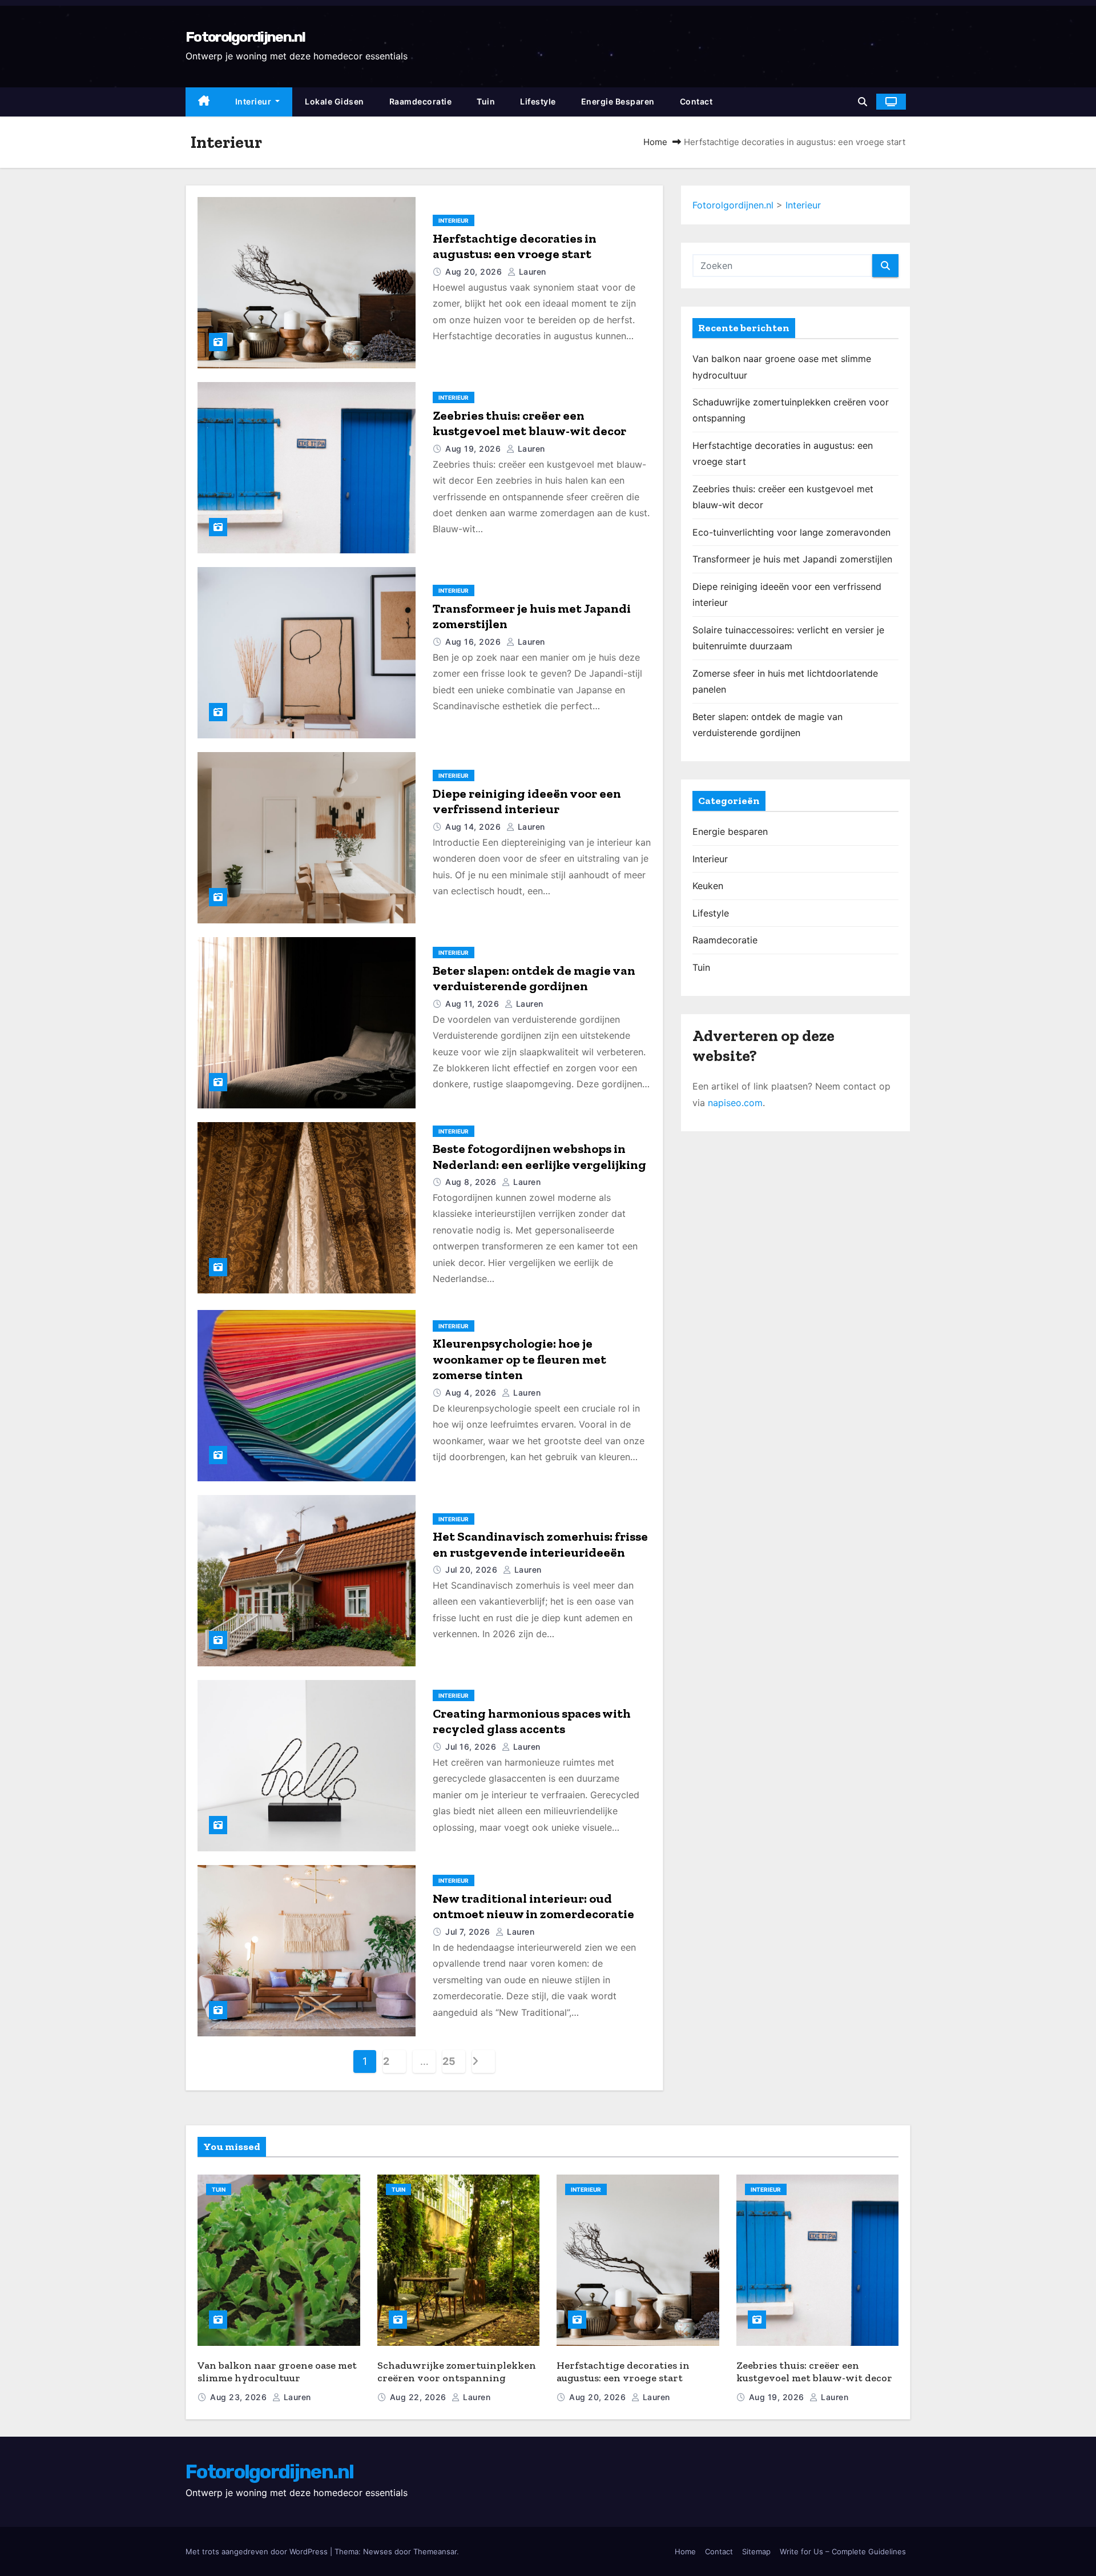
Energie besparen (618, 101)
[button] (863, 102)
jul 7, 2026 (469, 1932)
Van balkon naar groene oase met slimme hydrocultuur (277, 2372)
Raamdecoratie (421, 101)
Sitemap (756, 2551)
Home (655, 142)
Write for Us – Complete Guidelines (843, 2551)
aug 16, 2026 (474, 642)
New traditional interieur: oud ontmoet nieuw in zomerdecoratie (533, 1906)
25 (449, 2061)
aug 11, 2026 (474, 1004)
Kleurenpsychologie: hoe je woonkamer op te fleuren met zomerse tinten (519, 1359)
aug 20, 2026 (475, 272)
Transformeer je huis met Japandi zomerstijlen (792, 559)
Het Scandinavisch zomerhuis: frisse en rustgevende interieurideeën (540, 1544)
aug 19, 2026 (474, 449)
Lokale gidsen (335, 101)
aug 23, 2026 (240, 2397)
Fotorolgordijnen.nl (245, 37)
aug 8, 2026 (472, 1182)
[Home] (204, 102)
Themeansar (435, 2551)
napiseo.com (735, 1103)
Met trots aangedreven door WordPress (258, 2551)
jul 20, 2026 (473, 1570)
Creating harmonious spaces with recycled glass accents (532, 1721)
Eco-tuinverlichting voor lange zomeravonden (791, 532)
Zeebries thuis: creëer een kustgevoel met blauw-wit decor (529, 423)
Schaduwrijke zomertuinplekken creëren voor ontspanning (457, 2372)
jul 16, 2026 (472, 1747)
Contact (696, 101)
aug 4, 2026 (472, 1393)
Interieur (254, 101)
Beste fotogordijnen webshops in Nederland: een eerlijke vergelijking (539, 1157)
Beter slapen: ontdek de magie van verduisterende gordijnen (534, 978)
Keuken (708, 886)
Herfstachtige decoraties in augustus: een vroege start (515, 246)
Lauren (531, 272)
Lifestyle (538, 101)
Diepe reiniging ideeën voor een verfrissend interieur (527, 801)
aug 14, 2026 (474, 827)
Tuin (486, 101)
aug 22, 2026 (420, 2397)
